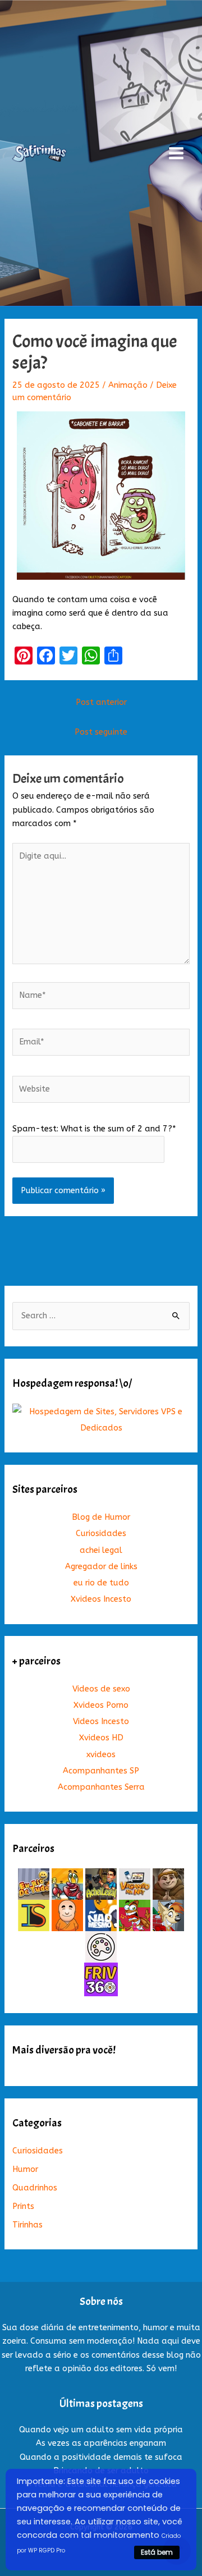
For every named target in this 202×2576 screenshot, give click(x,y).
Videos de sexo (101, 1689)
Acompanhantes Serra (101, 1787)
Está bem (157, 2552)
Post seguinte (101, 732)
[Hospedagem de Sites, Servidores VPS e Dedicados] (101, 1420)
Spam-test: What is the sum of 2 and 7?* (94, 1129)
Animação (128, 385)
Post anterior (101, 702)
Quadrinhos (35, 2188)
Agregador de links (101, 1567)
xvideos (101, 1755)
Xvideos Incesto (101, 1599)
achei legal (101, 1550)
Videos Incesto (101, 1722)
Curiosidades (101, 1534)
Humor (25, 2169)
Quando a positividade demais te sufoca (101, 2457)
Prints (23, 2206)
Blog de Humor (101, 1517)
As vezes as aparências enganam (101, 2443)
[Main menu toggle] (176, 153)
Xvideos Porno (101, 1705)
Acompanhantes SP (101, 1771)
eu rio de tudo (101, 1583)
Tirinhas (27, 2225)
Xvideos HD (101, 1738)
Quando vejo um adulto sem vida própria (101, 2430)
